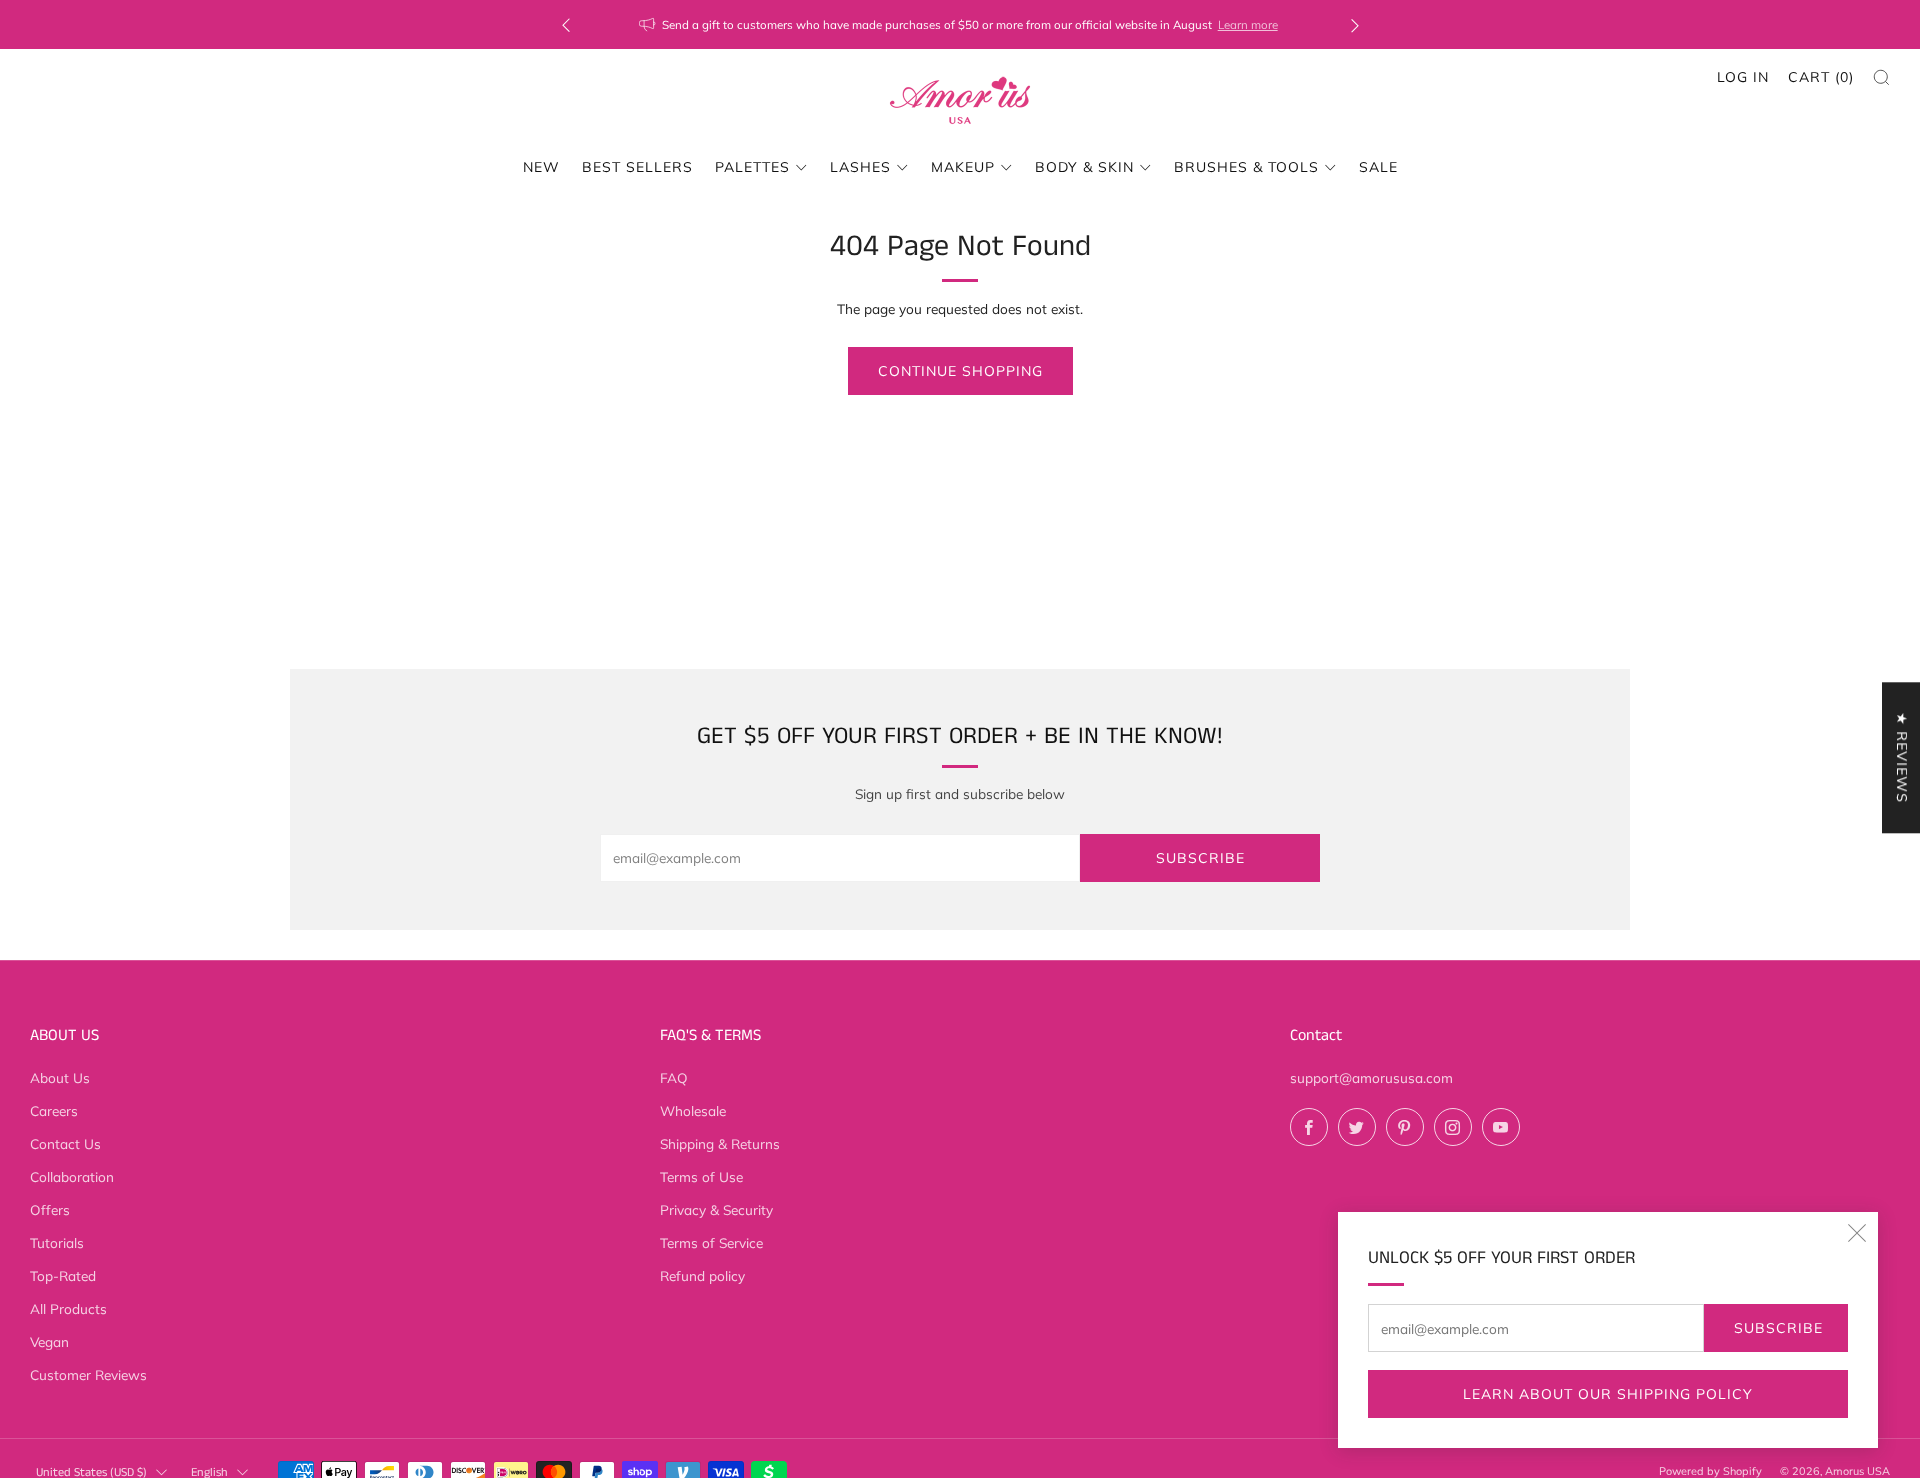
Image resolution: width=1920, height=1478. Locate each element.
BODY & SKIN (1084, 167)
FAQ (674, 1077)
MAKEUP (963, 167)
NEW (541, 167)
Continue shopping (960, 371)
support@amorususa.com (1371, 1077)
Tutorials (57, 1242)
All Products (68, 1308)
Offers (50, 1209)
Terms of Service (711, 1242)
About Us (60, 1077)
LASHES (860, 167)
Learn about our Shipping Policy (1608, 1394)
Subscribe (1778, 1328)
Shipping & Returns (720, 1143)
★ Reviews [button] (1902, 757)
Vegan (49, 1341)
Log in (1743, 77)
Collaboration (72, 1176)
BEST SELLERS (637, 167)
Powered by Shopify (1710, 1471)
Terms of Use (701, 1176)
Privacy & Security (716, 1209)
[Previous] (566, 24)
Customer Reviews (88, 1374)
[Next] (1355, 24)
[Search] (1881, 77)
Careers (54, 1110)
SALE (1378, 167)
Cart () (1821, 77)
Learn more (1248, 24)
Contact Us (65, 1143)
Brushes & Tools (1246, 167)
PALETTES (752, 167)
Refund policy (702, 1275)
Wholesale (693, 1110)
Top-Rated (63, 1275)
